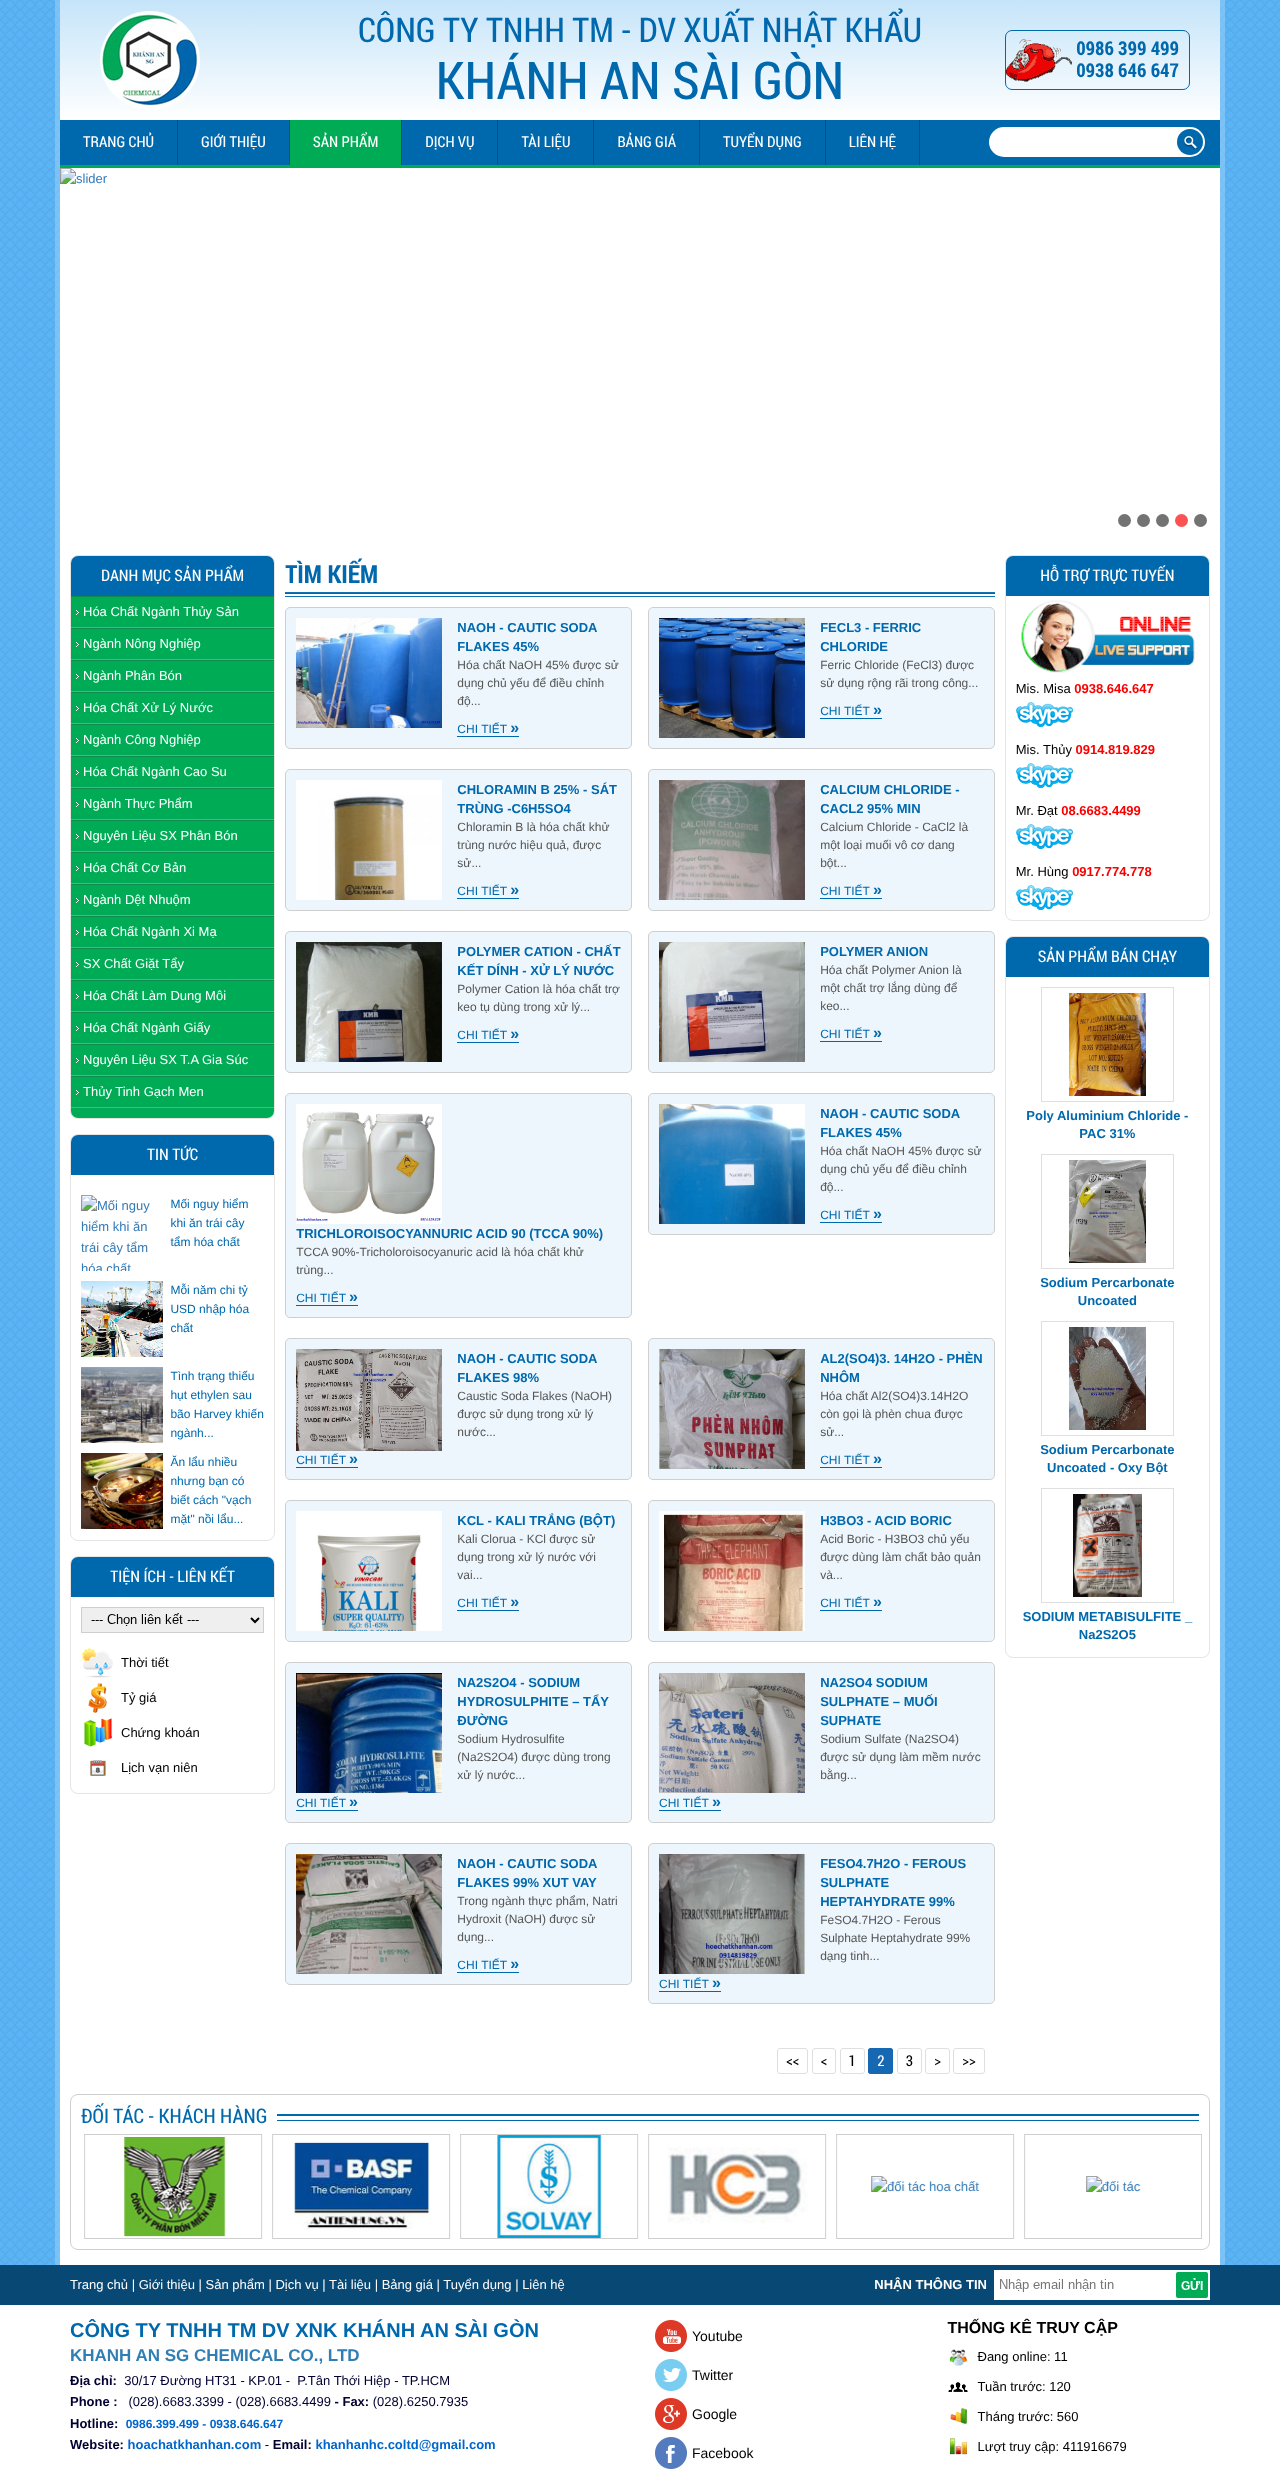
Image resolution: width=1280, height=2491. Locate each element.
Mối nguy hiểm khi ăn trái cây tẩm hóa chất (209, 1223)
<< (792, 2061)
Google (714, 2414)
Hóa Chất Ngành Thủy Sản (161, 611)
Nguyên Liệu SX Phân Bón (160, 835)
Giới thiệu (233, 142)
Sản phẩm (345, 142)
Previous (76, 346)
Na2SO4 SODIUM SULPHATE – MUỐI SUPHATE (879, 1701)
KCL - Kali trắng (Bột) (536, 1520)
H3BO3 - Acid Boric (886, 1520)
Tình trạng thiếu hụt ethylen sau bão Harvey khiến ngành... (216, 1404)
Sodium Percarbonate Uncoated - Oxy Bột (1107, 1291)
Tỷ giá (138, 1697)
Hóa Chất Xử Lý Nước (148, 707)
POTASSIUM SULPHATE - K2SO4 (1107, 1625)
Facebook (722, 2453)
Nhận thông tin (930, 2284)
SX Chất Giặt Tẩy (133, 963)
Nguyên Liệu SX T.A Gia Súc (165, 1059)
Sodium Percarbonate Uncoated (1107, 1124)
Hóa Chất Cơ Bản (134, 867)
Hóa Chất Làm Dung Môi (154, 995)
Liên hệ (872, 142)
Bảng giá (646, 142)
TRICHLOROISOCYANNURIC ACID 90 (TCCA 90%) (449, 1233)
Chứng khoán (160, 1732)
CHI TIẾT (488, 729)
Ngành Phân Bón (132, 675)
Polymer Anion (874, 951)
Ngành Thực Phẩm (138, 803)
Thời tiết (145, 1662)
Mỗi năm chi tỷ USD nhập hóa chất (209, 1309)
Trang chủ (118, 142)
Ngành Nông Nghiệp (142, 643)
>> (968, 2061)
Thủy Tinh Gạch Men (143, 1091)
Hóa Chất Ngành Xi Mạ (150, 931)
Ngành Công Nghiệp (142, 739)
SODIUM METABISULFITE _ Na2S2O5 (1107, 1458)
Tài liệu (545, 142)
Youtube (717, 2336)
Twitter (712, 2375)
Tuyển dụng (762, 142)
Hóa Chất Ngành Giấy (146, 1027)
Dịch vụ (449, 142)
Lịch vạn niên (159, 1767)
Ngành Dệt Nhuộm (137, 899)
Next (1203, 346)
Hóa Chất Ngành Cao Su (155, 771)
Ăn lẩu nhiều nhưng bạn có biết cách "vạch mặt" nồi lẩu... (210, 1490)
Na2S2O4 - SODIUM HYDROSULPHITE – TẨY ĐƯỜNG (532, 1701)
